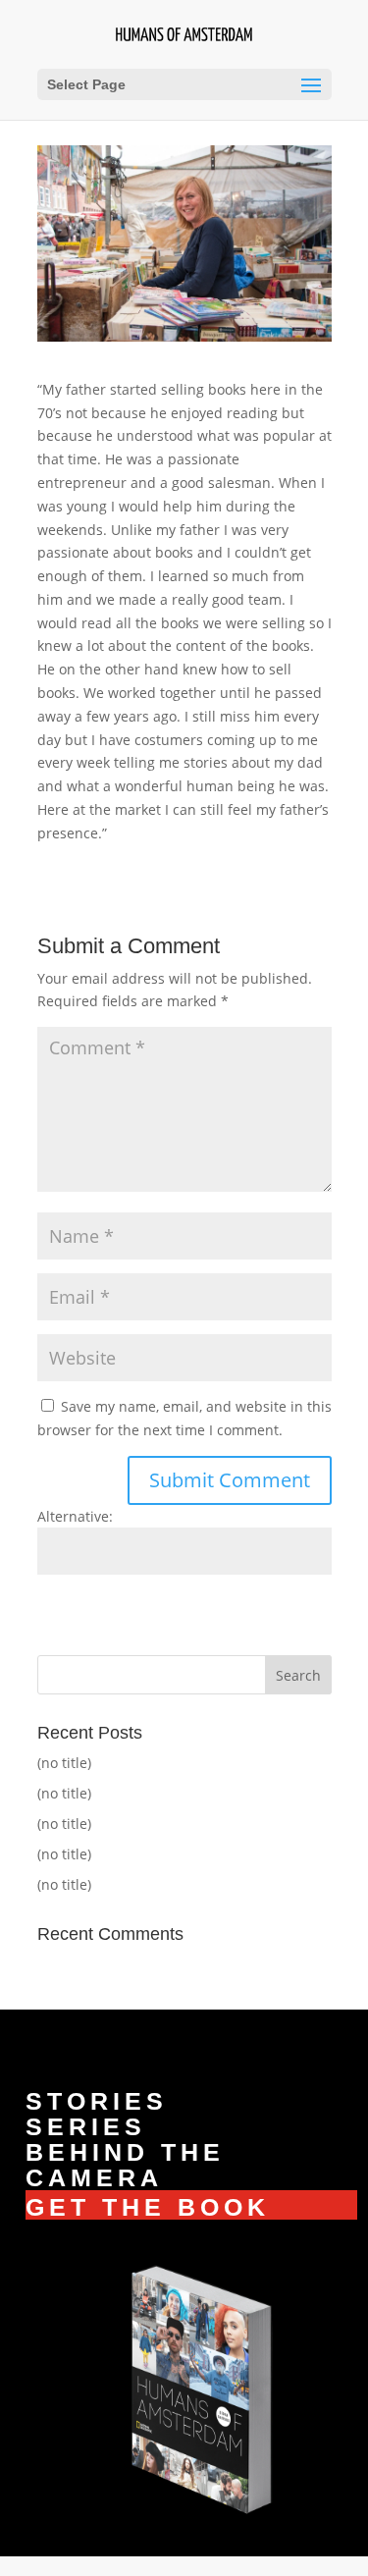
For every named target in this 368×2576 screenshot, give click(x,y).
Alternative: (75, 1516)
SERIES (86, 2126)
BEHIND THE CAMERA (125, 2165)
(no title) (64, 1763)
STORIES (97, 2101)
